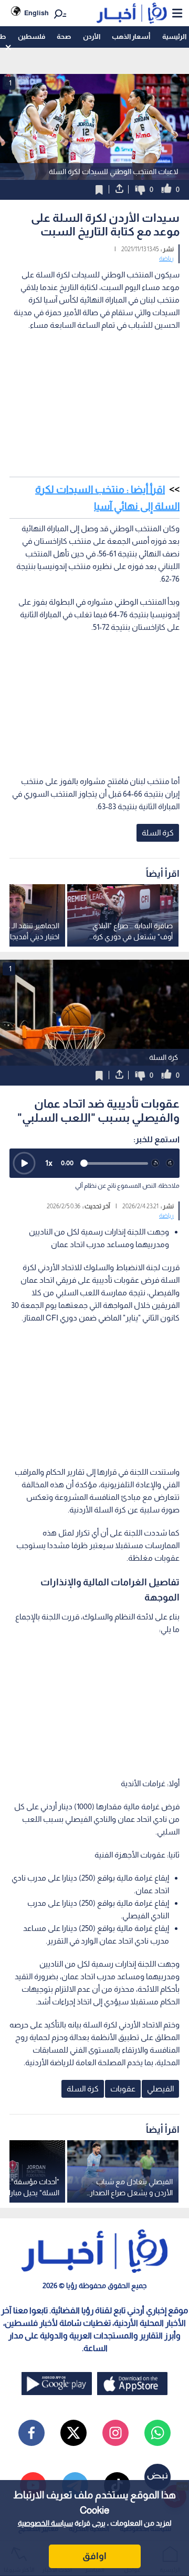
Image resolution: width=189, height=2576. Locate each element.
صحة (64, 36)
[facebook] (31, 2433)
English (36, 13)
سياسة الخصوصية (45, 2523)
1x (49, 1163)
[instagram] (115, 2433)
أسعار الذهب (131, 36)
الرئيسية (174, 36)
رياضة (166, 259)
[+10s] (170, 1163)
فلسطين (31, 36)
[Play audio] (24, 1163)
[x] (73, 2433)
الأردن (92, 36)
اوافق (94, 2556)
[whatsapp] (157, 2433)
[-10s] (155, 1163)
